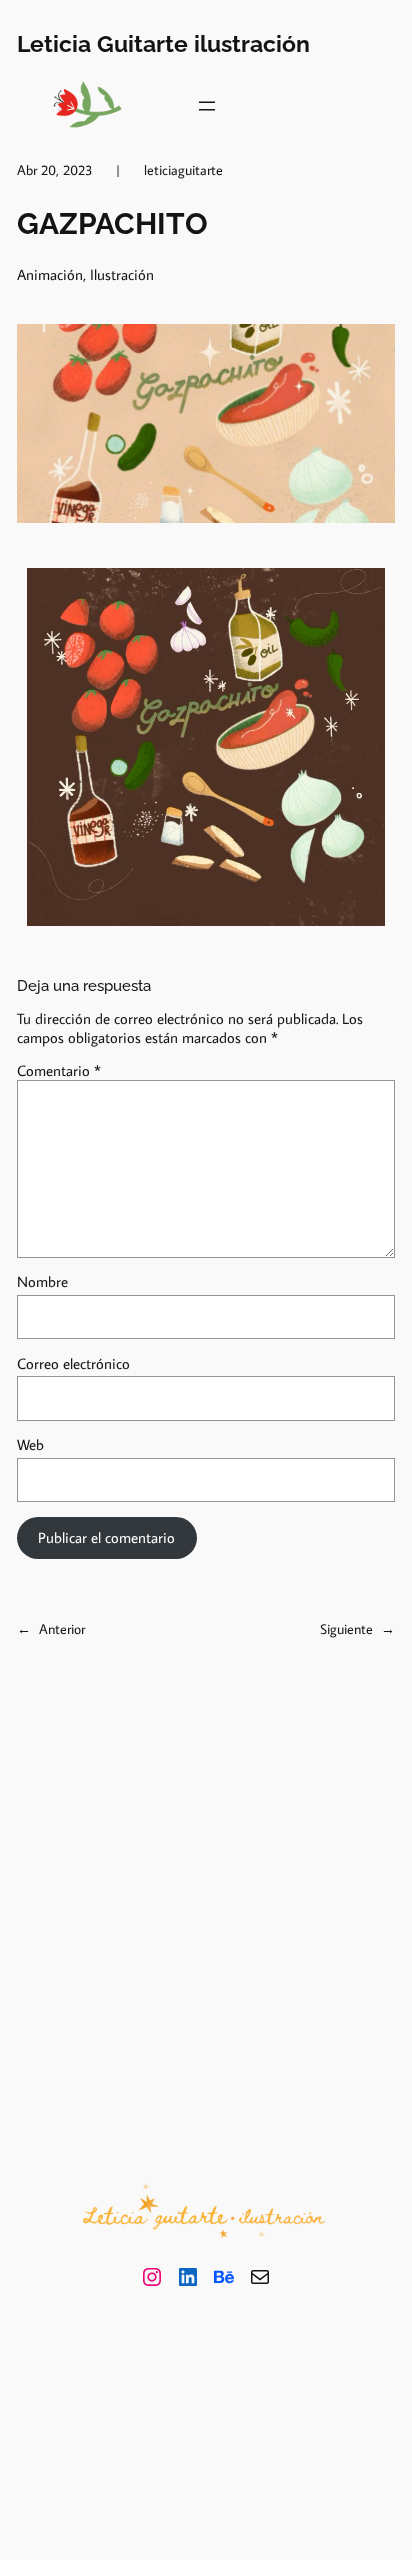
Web (30, 1444)
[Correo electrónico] (260, 2277)
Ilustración (122, 274)
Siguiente (346, 1628)
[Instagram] (152, 2277)
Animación (50, 274)
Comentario (59, 1070)
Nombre (42, 1281)
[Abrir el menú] (207, 106)
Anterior (62, 1628)
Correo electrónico (73, 1363)
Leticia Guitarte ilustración (163, 43)
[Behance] (224, 2277)
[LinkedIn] (188, 2277)
